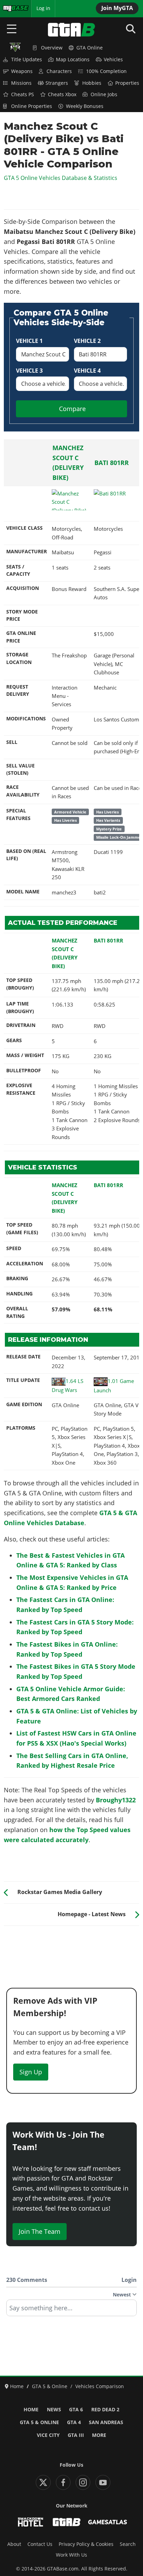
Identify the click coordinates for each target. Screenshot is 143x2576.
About (14, 2544)
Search (128, 2544)
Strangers (57, 83)
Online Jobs (104, 94)
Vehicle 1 (29, 341)
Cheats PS (23, 94)
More (99, 2435)
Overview (52, 48)
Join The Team (40, 2231)
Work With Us (71, 2555)
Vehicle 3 (29, 371)
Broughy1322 (116, 1800)
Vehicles (113, 60)
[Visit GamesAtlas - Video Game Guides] (108, 2522)
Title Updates (27, 60)
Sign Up (31, 2072)
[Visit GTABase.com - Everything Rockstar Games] (67, 2522)
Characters (59, 71)
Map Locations (73, 60)
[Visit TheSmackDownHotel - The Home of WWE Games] (31, 2522)
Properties (127, 83)
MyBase (11, 8)
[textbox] (71, 2310)
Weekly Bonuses (85, 106)
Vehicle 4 (87, 371)
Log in (43, 8)
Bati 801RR (112, 463)
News (54, 2410)
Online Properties (32, 106)
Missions (21, 83)
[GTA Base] (71, 30)
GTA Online (90, 48)
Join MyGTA (117, 8)
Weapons (22, 71)
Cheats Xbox (62, 94)
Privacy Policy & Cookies (86, 2544)
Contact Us (40, 2544)
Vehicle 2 (87, 341)
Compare (72, 409)
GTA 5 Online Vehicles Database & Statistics (61, 178)
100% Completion (106, 71)
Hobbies (92, 83)
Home (31, 2410)
